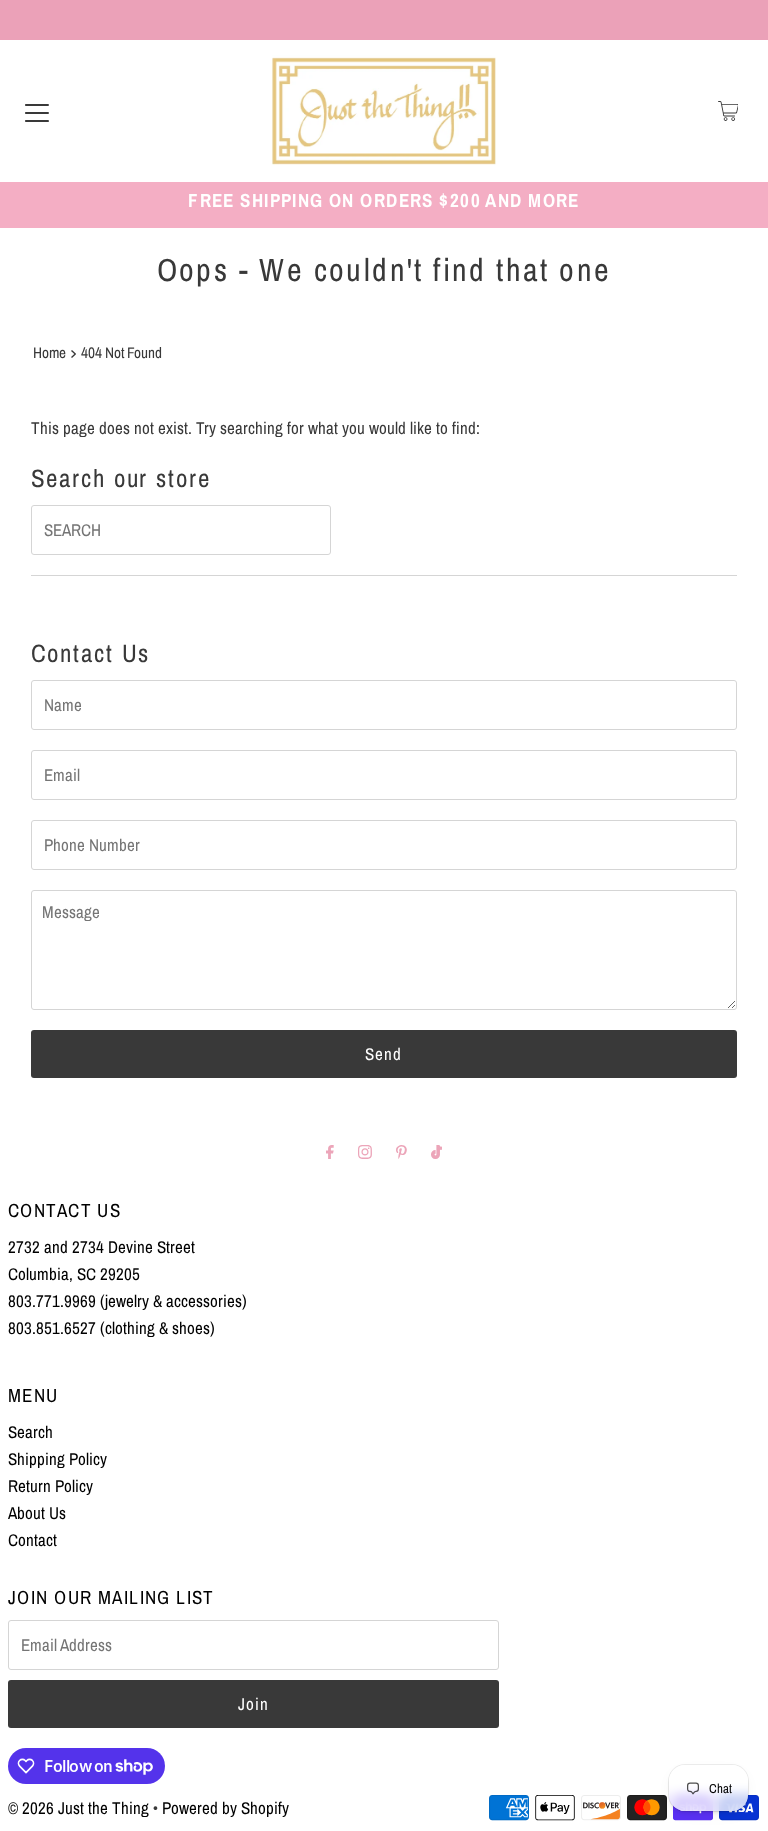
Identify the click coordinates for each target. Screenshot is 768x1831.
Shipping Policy (57, 1458)
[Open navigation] (37, 111)
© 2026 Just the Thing (78, 1807)
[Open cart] (728, 111)
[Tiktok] (436, 1151)
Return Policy (50, 1485)
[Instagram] (365, 1151)
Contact (32, 1539)
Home (49, 352)
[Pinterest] (401, 1151)
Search (30, 1431)
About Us (37, 1512)
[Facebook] (330, 1151)
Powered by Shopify (225, 1807)
